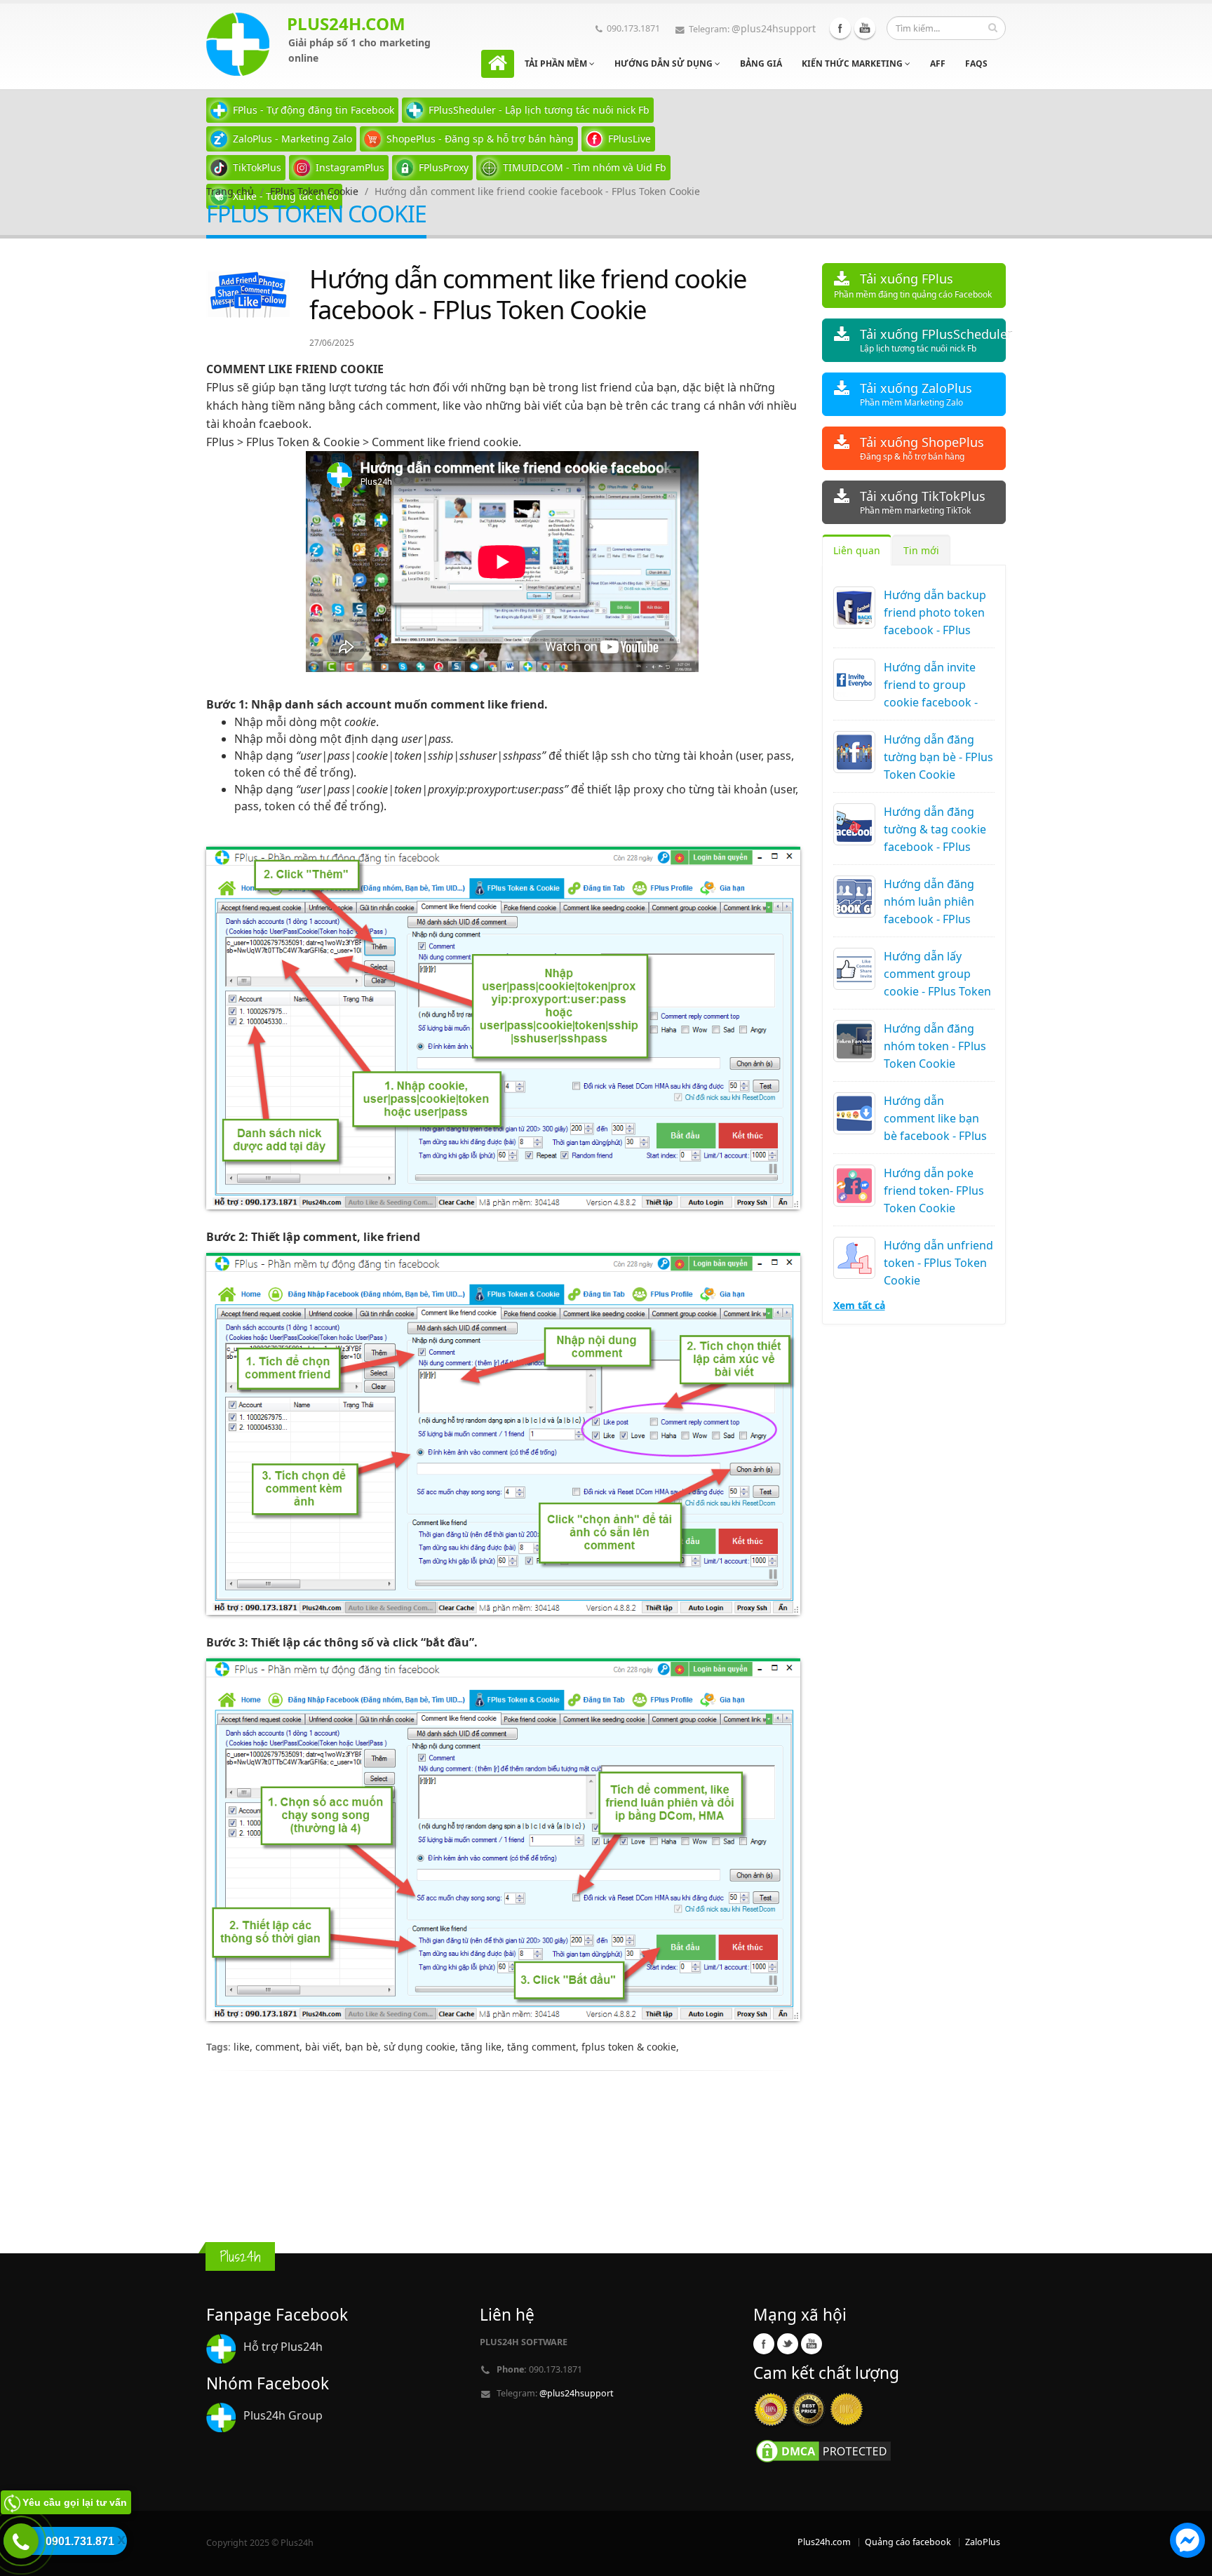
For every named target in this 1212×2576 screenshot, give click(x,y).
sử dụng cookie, (422, 2047)
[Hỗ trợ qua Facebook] (1187, 2542)
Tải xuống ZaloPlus (916, 394)
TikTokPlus (257, 167)
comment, (280, 2047)
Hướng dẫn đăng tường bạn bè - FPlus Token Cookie (938, 757)
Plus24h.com (824, 2542)
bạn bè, (364, 2047)
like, (244, 2047)
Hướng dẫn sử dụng (665, 63)
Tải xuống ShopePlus (922, 448)
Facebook (840, 28)
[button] (1187, 2542)
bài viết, (325, 2047)
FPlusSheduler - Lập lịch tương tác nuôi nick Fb (539, 110)
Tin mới (921, 550)
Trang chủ (230, 191)
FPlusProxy (444, 167)
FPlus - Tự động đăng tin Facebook (314, 110)
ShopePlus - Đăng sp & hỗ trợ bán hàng (480, 139)
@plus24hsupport (774, 28)
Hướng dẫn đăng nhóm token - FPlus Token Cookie (935, 1046)
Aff (938, 63)
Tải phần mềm (557, 63)
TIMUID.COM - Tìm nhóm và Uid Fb (585, 167)
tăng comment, (544, 2047)
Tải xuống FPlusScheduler (933, 340)
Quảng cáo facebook (908, 2542)
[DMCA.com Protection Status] (823, 2450)
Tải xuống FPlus (913, 285)
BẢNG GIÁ (761, 63)
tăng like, (484, 2047)
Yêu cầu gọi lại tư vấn (75, 2502)
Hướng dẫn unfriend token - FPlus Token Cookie (938, 1263)
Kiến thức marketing (853, 63)
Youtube (865, 28)
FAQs (976, 63)
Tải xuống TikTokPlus (923, 502)
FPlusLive (629, 139)
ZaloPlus (983, 2542)
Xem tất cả (859, 1305)
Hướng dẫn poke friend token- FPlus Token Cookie (934, 1190)
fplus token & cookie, (630, 2047)
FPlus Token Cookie (314, 191)
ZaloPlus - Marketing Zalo (292, 139)
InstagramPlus (350, 167)
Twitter (788, 2344)
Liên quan (857, 550)
